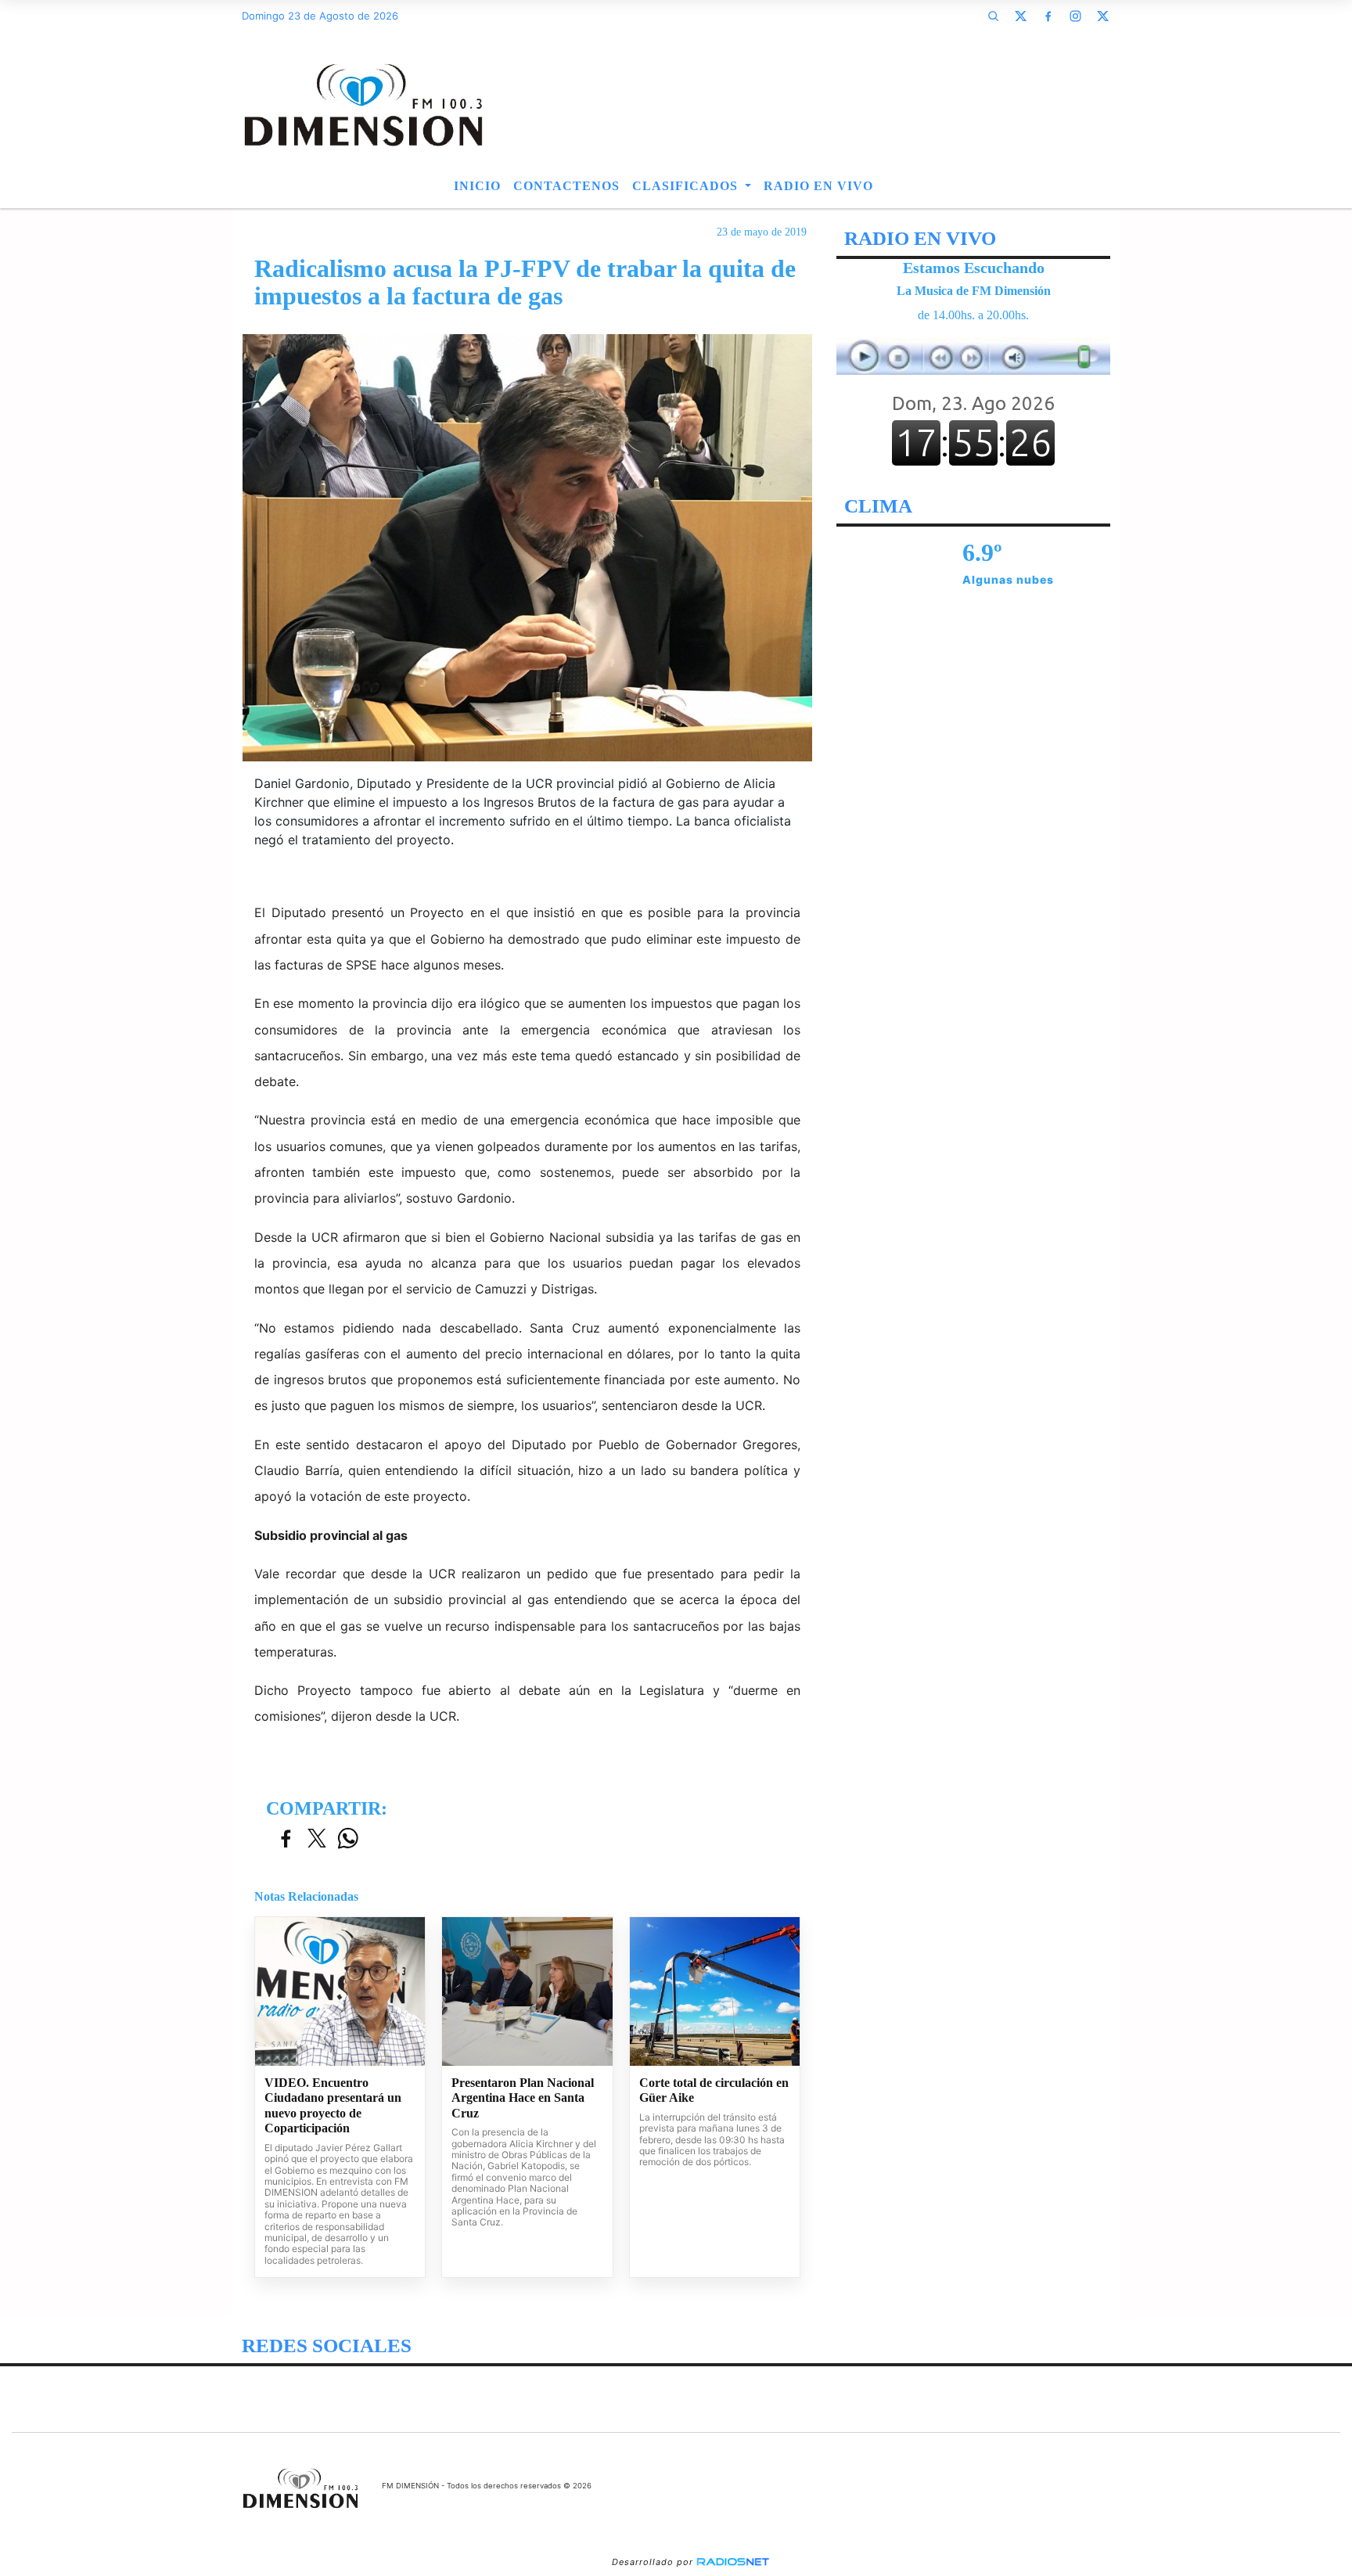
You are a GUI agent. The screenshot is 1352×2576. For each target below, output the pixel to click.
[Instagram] (1075, 16)
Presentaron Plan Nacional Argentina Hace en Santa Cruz (523, 2098)
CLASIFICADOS (687, 186)
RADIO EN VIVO (818, 186)
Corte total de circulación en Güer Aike (714, 2090)
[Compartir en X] (317, 1839)
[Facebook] (1048, 16)
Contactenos (566, 186)
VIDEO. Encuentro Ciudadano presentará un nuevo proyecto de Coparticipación (333, 2106)
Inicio (477, 186)
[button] (993, 16)
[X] (1020, 16)
